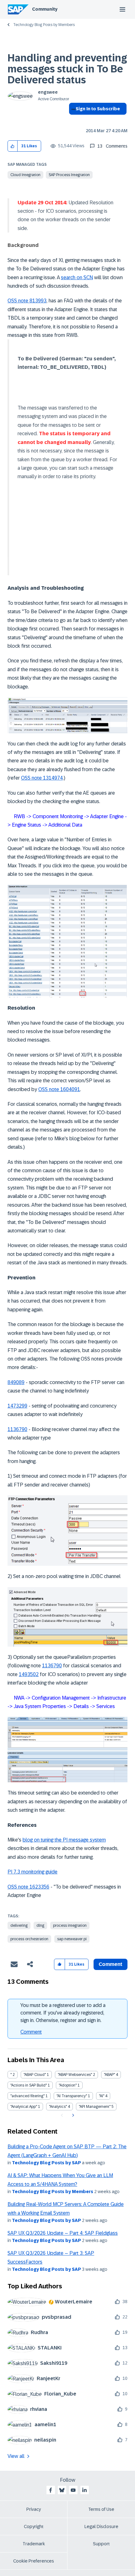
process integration (70, 1925)
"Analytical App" (24, 2107)
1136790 (17, 1429)
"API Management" (95, 2107)
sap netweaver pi (72, 1939)
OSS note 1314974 (42, 778)
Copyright (34, 2526)
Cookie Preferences (34, 2561)
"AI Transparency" (72, 2096)
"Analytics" (58, 2107)
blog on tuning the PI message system (64, 1840)
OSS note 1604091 (59, 1089)
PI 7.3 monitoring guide (32, 1872)
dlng (40, 1925)
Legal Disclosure (101, 2526)
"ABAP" (109, 2075)
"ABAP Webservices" (75, 2075)
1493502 (29, 1674)
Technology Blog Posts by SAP (46, 2163)
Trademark (34, 2544)
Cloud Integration (25, 175)
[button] (13, 146)
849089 (16, 1382)
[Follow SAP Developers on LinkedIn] (84, 2490)
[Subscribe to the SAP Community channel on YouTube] (73, 2490)
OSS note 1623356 (28, 1887)
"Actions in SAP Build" (29, 2085)
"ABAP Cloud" (35, 2075)
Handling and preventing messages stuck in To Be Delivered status (67, 69)
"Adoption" (68, 2085)
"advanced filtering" (27, 2096)
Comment (31, 2032)
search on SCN (77, 277)
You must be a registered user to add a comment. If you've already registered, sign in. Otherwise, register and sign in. (63, 2013)
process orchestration (29, 1939)
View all (16, 2456)
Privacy (34, 2509)
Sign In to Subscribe (98, 109)
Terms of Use (101, 2509)
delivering (19, 1925)
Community (45, 9)
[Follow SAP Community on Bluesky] (62, 2490)
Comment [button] (111, 1964)
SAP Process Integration (69, 175)
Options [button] (72, 120)
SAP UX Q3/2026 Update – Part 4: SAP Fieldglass (63, 2233)
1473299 (17, 1406)
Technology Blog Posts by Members (44, 25)
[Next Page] (72, 2115)
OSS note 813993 (27, 301)
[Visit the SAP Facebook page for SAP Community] (51, 2490)
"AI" (102, 2096)
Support (101, 2544)
